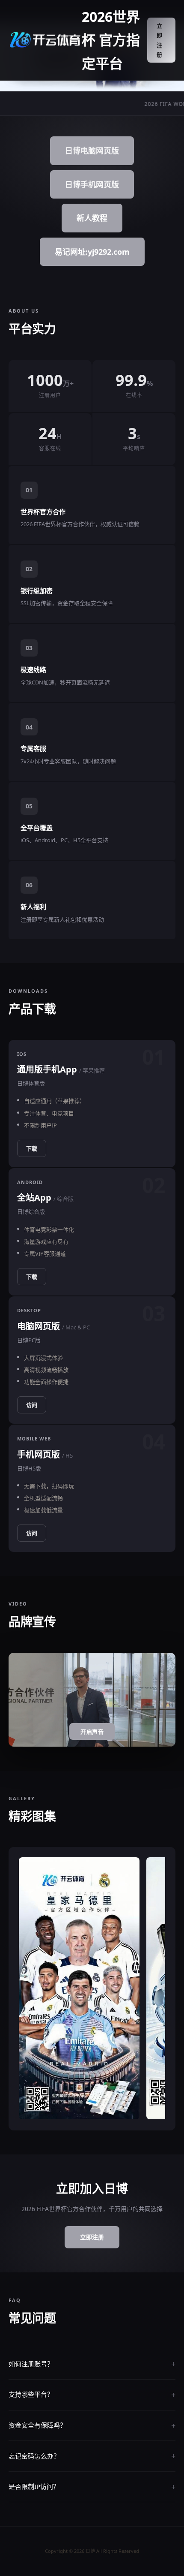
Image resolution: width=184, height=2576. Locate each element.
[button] (44, 2111)
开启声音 (92, 1732)
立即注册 (160, 40)
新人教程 (92, 218)
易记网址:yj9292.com (92, 252)
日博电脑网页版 (92, 151)
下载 (32, 1148)
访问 (32, 1405)
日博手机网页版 (92, 184)
